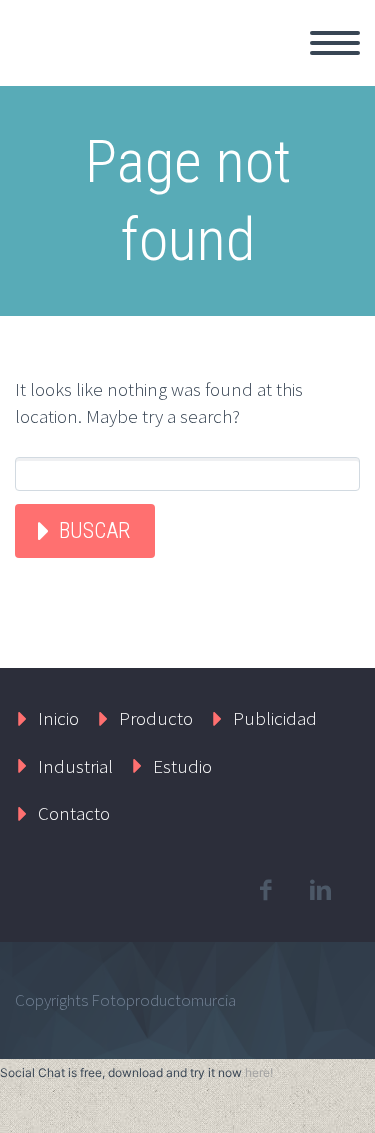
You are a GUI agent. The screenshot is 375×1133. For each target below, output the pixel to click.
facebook (265, 890)
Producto (156, 718)
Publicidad (275, 718)
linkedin (320, 890)
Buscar (94, 530)
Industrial (75, 766)
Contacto (74, 813)
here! (259, 1072)
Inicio (204, 66)
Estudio (182, 766)
